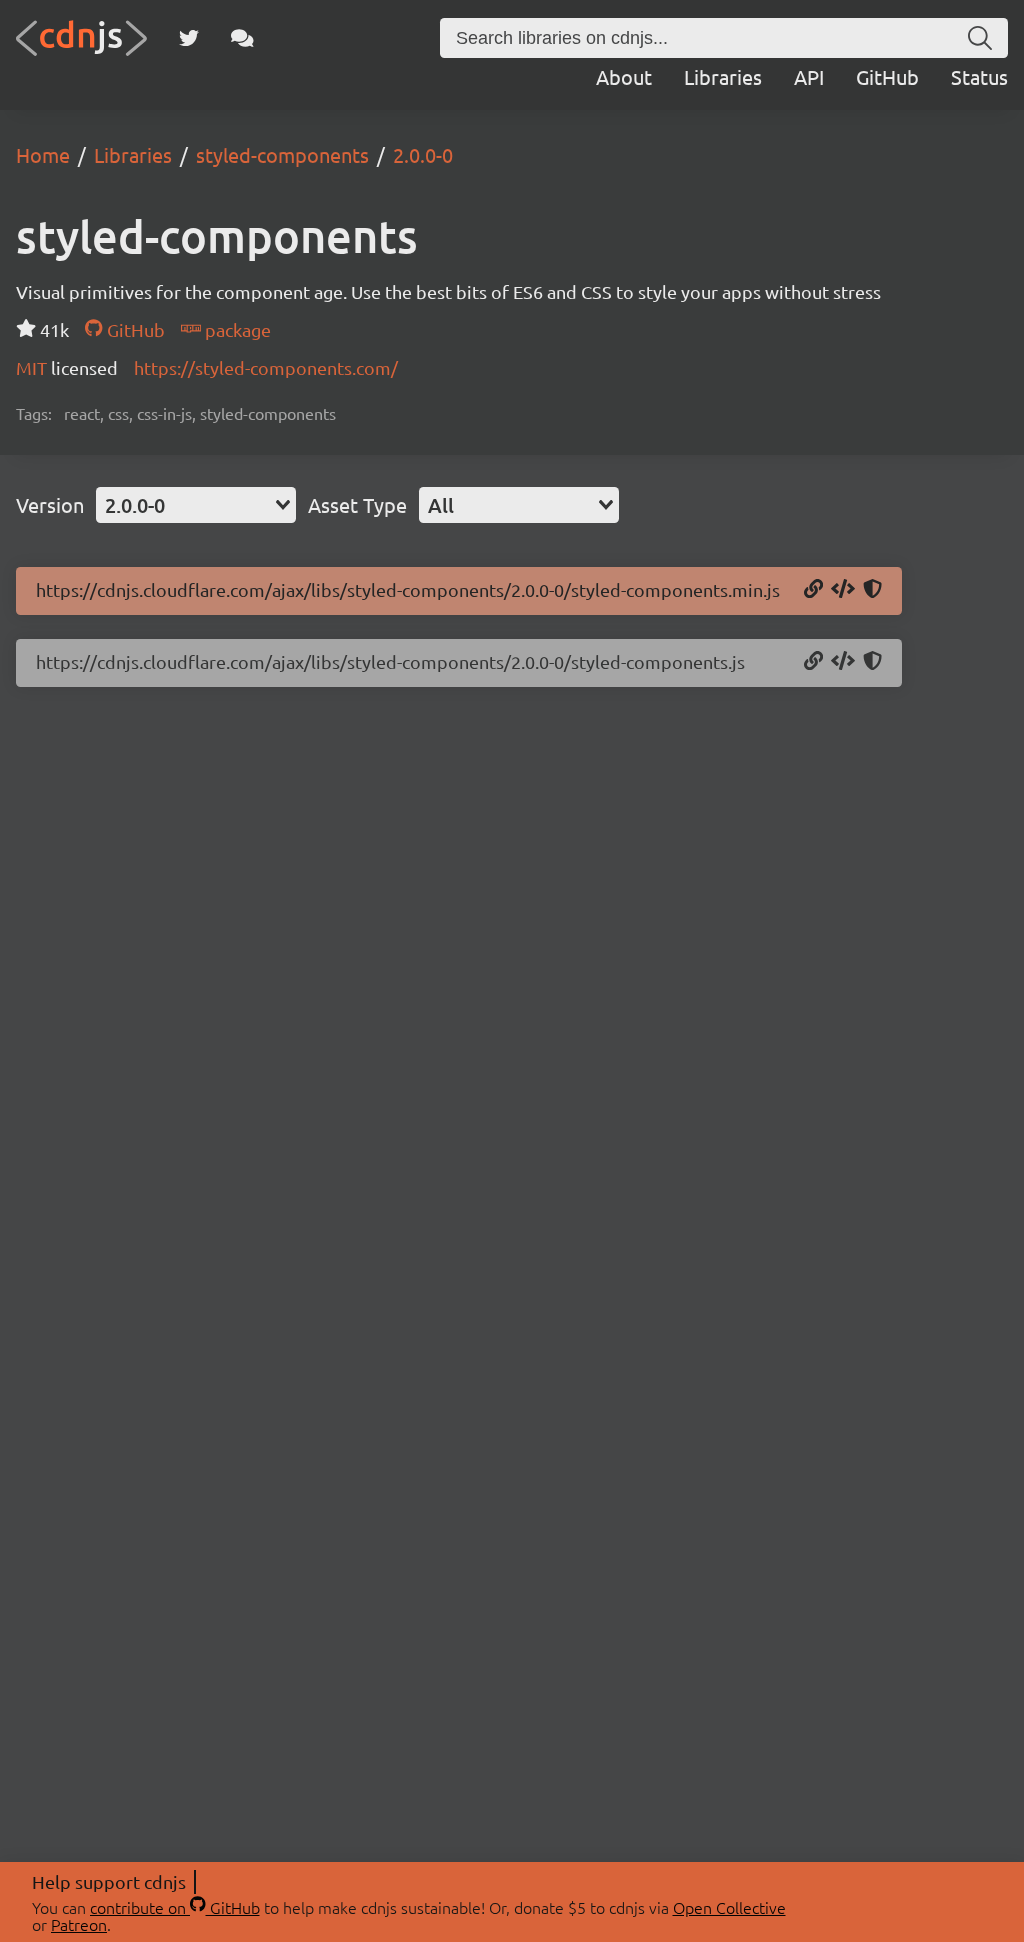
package (236, 329)
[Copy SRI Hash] (872, 590)
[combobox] (196, 505)
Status (979, 76)
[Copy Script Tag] (843, 590)
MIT (33, 367)
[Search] (980, 38)
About (624, 76)
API (809, 76)
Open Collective (729, 1907)
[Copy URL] (813, 590)
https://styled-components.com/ (266, 367)
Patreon (79, 1924)
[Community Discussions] (242, 38)
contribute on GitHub (175, 1907)
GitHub (887, 76)
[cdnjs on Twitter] (189, 38)
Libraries (723, 76)
